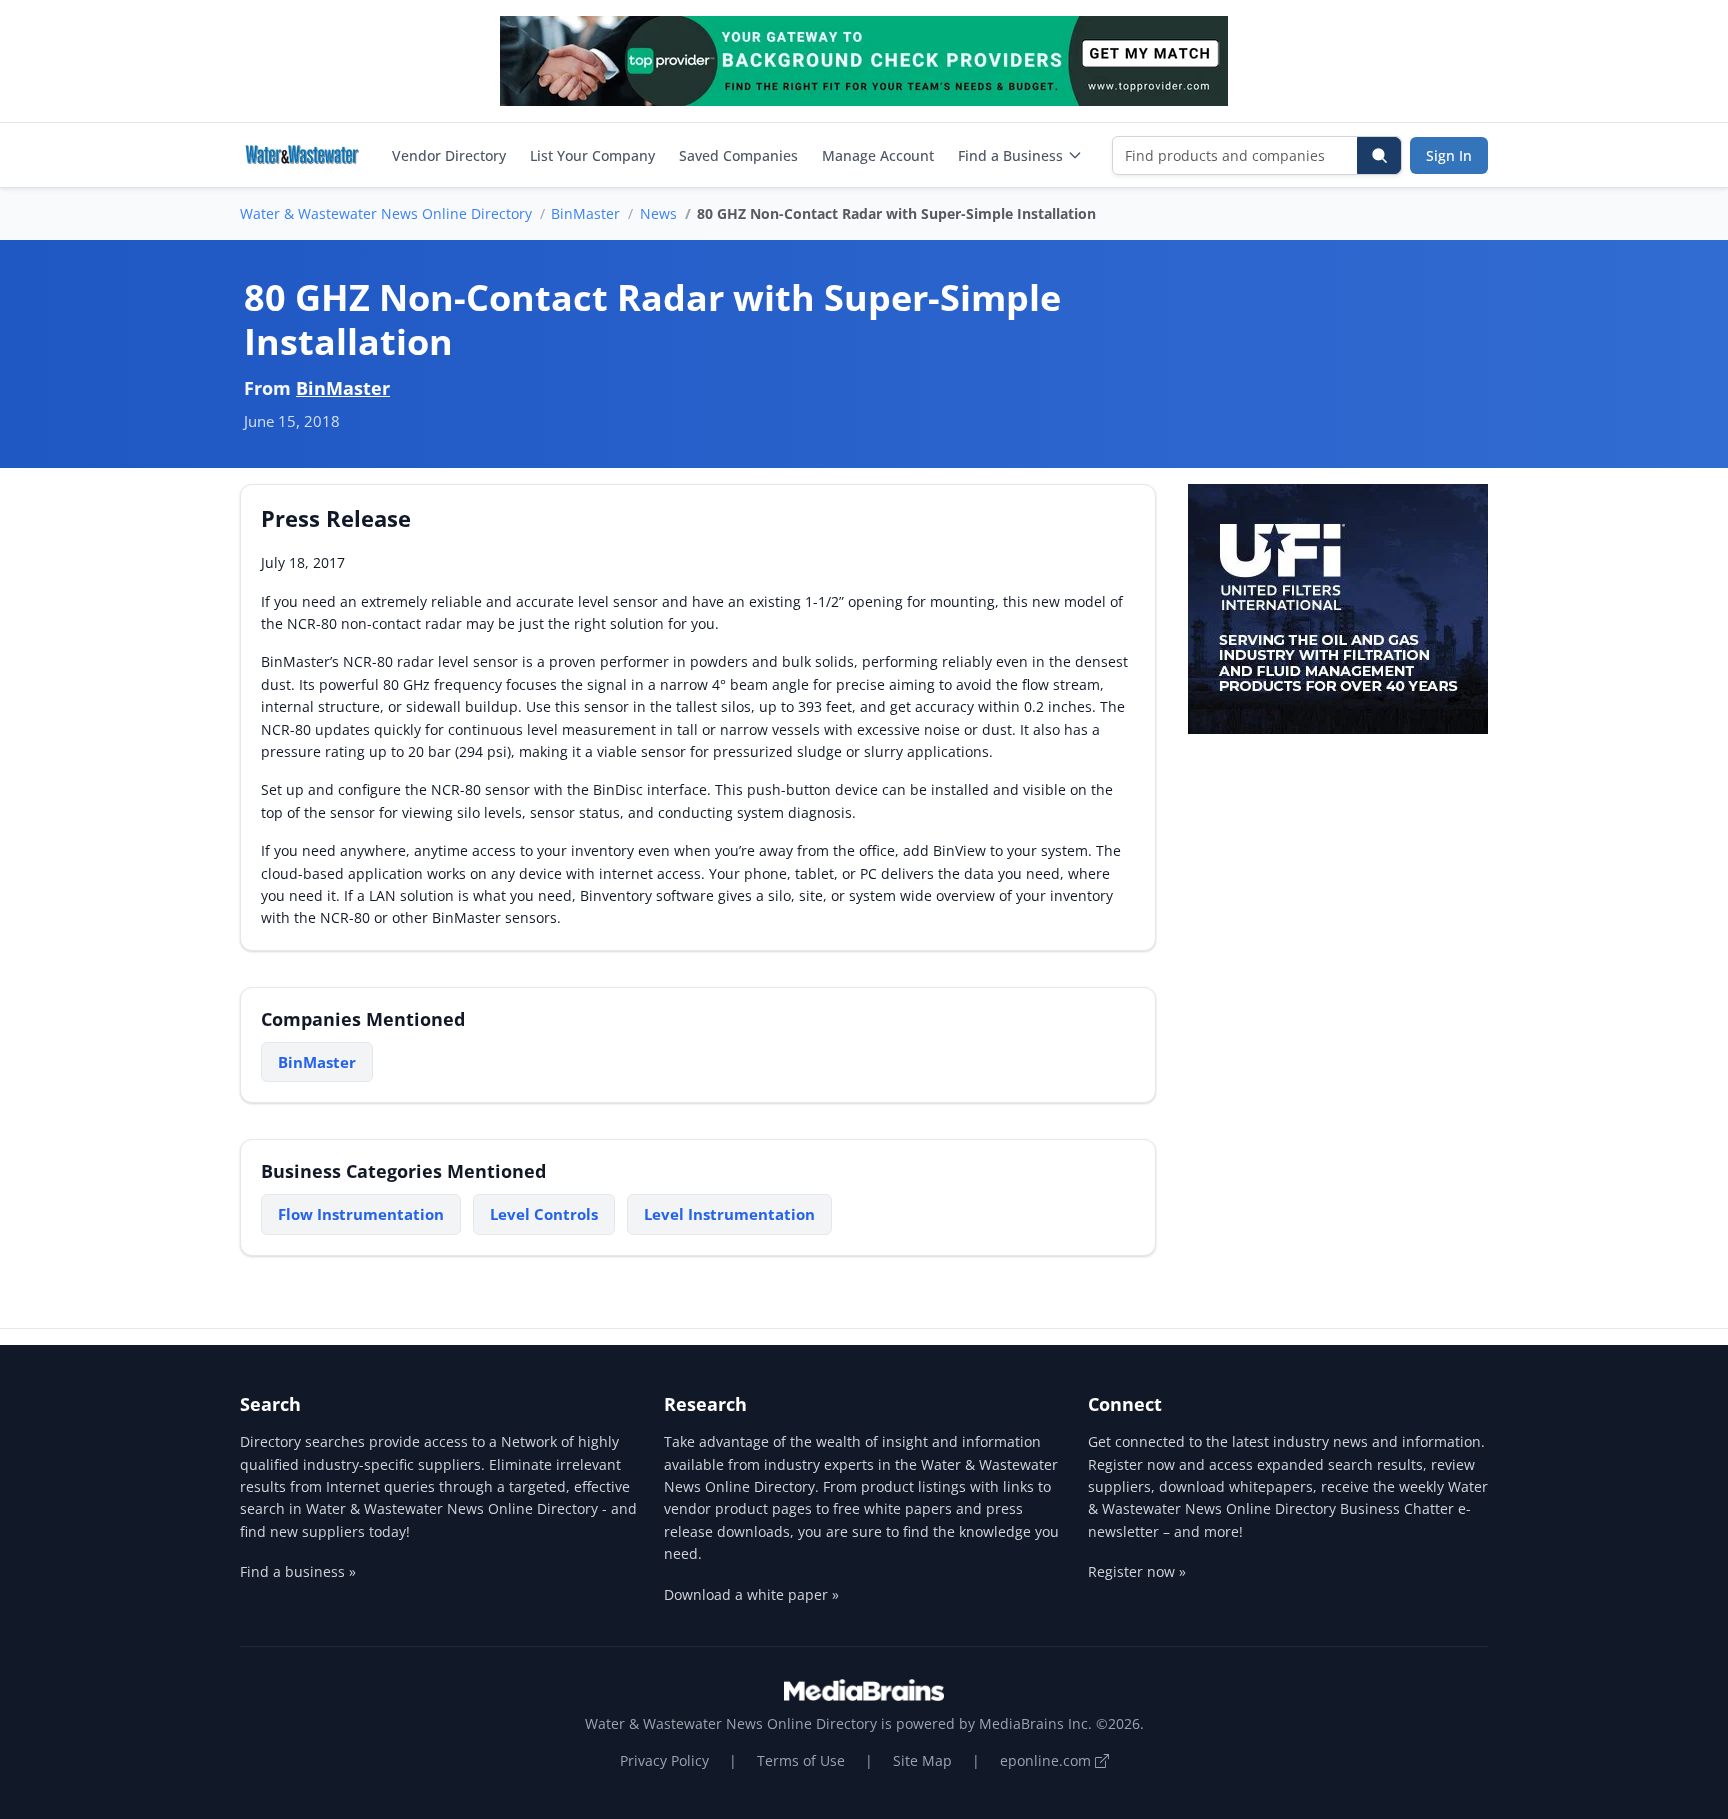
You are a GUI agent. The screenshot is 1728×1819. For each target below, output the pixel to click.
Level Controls (544, 1214)
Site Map (922, 1760)
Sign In (1449, 155)
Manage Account (878, 155)
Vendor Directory (449, 155)
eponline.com (1047, 1760)
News (658, 213)
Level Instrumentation (729, 1214)
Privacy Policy (664, 1760)
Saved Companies (738, 155)
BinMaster (585, 213)
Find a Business (1010, 155)
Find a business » (298, 1571)
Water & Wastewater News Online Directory (386, 213)
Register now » (1137, 1571)
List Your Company (592, 155)
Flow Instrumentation (361, 1214)
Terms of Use (801, 1760)
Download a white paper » (751, 1594)
